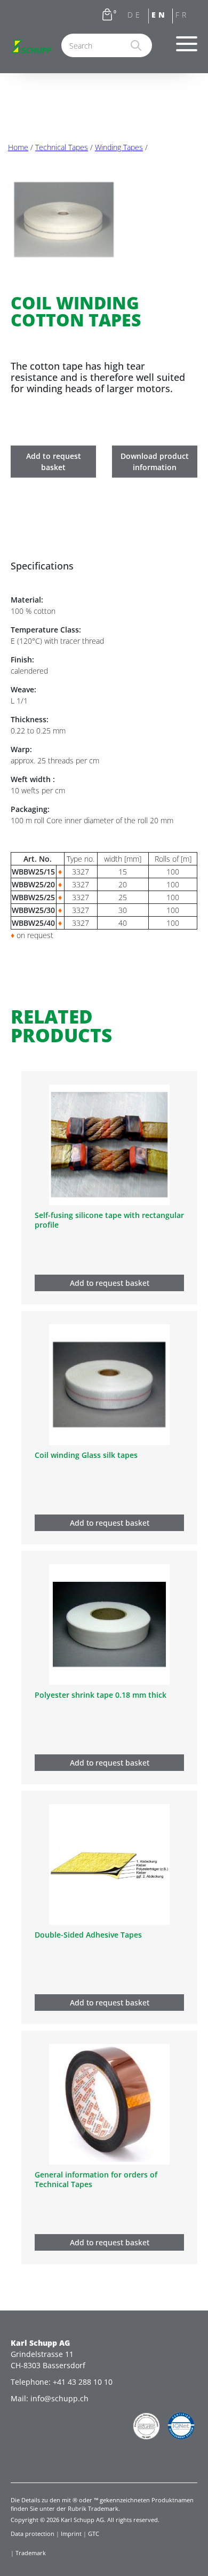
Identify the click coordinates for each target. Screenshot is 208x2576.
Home (18, 147)
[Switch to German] (137, 17)
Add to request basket (54, 462)
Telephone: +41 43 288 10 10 (62, 2382)
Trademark (31, 2553)
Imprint (71, 2534)
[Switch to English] (161, 17)
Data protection (33, 2534)
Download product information (155, 462)
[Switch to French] (185, 17)
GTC (94, 2534)
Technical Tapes (62, 147)
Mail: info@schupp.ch (50, 2398)
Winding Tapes (119, 147)
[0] (107, 17)
